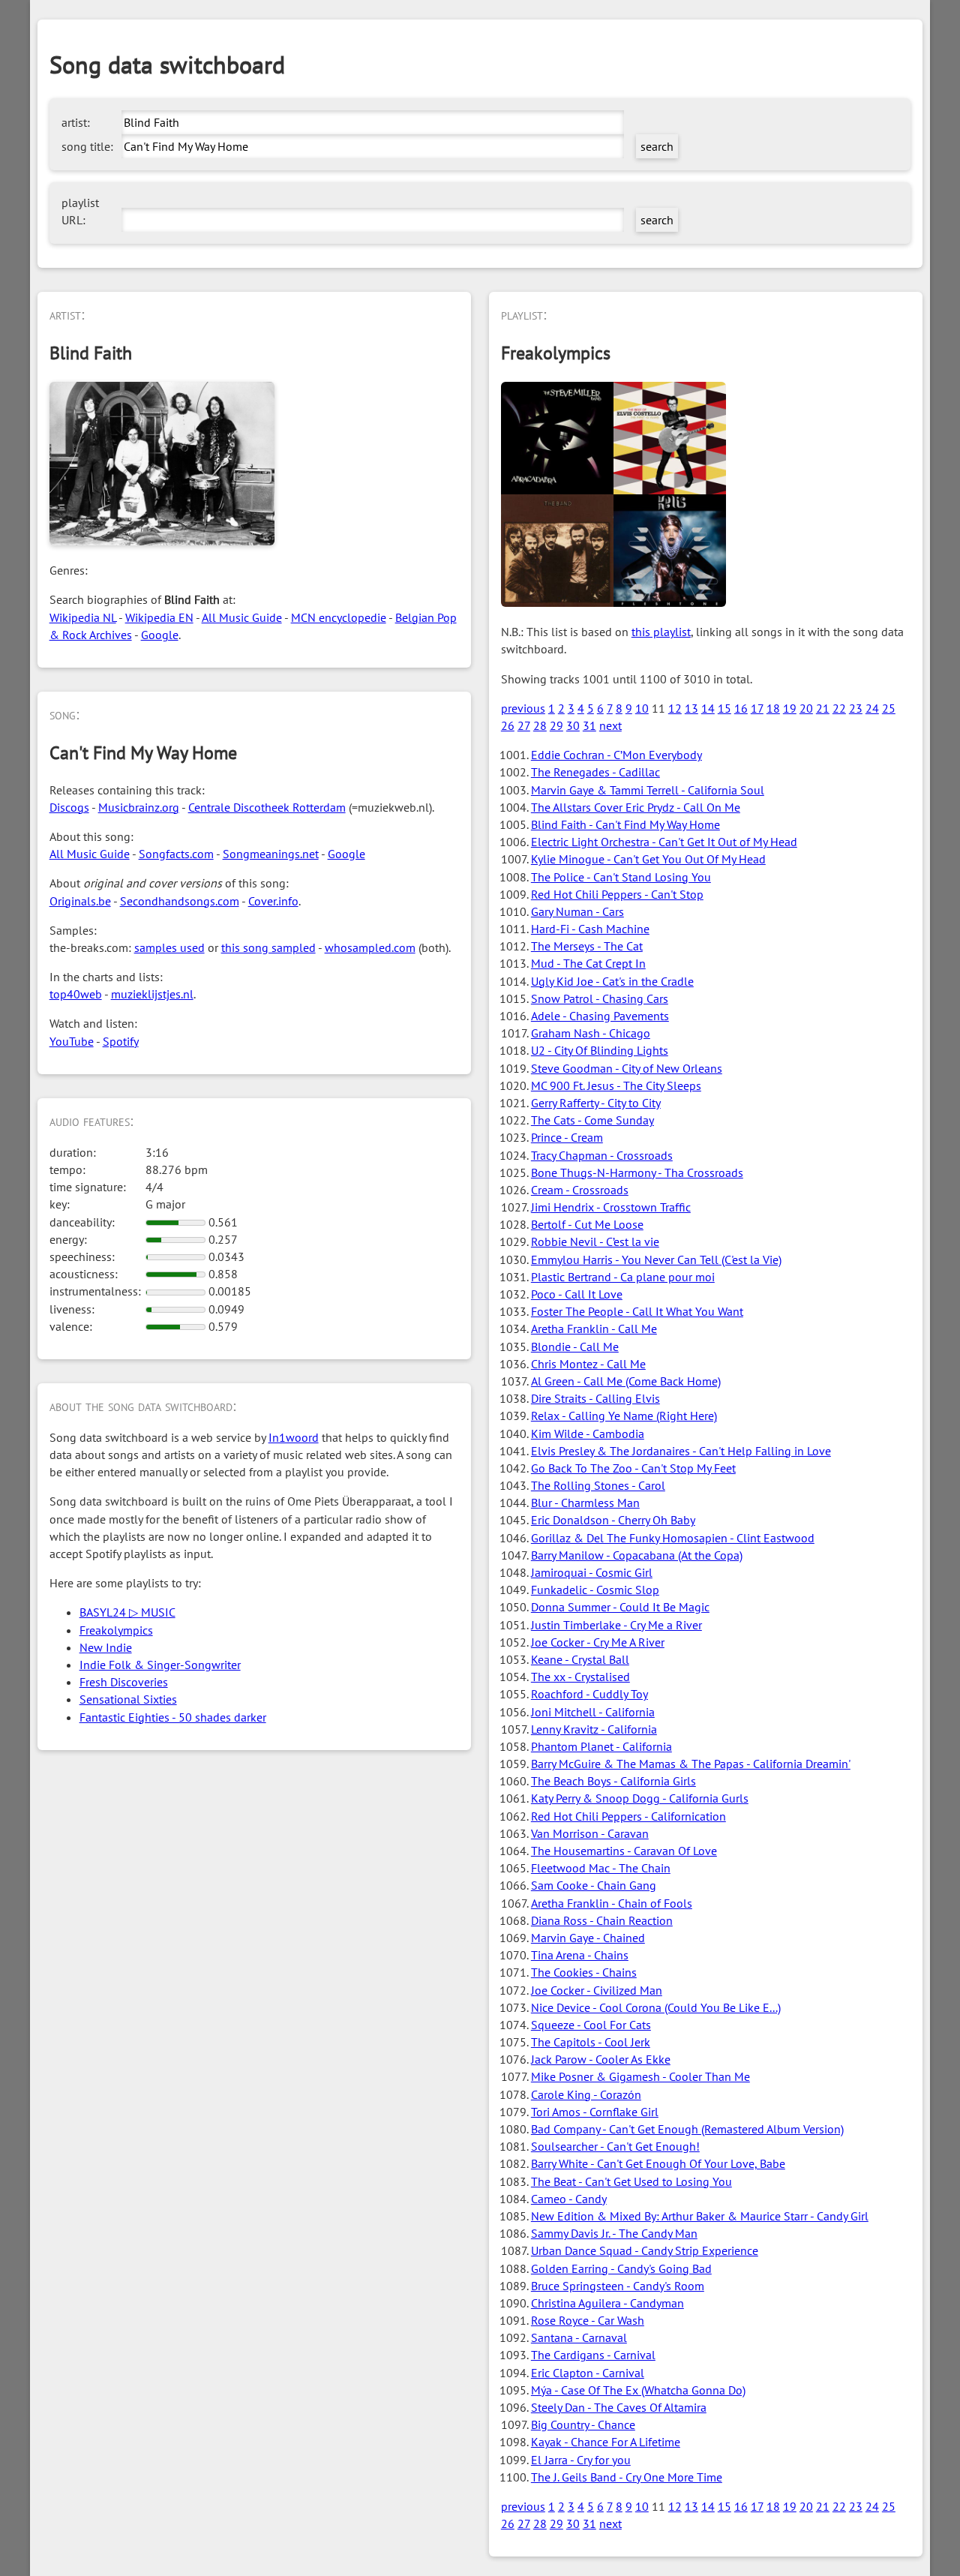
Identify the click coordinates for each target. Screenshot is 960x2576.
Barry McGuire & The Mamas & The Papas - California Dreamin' (691, 1764)
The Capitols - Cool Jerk (591, 2042)
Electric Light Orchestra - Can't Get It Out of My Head (664, 842)
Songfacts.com (176, 854)
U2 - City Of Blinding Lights (600, 1050)
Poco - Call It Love (577, 1294)
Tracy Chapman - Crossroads (602, 1155)
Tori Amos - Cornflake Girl (595, 2112)
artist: (76, 122)
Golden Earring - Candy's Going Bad (621, 2268)
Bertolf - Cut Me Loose (587, 1224)
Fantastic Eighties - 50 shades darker (173, 1717)
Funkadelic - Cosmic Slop (595, 1590)
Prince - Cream (567, 1137)
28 (540, 725)
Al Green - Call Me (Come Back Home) (626, 1381)
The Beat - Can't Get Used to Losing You (631, 2181)
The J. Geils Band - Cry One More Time (627, 2477)
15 (724, 708)
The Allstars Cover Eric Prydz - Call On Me (636, 807)
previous (523, 708)
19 (790, 708)
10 (642, 708)
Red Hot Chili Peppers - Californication (628, 1816)
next (610, 725)
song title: (87, 146)
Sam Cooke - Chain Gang (594, 1885)
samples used (169, 947)
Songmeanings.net (271, 854)
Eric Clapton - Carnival (588, 2373)
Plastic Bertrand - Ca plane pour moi (623, 1277)
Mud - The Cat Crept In (588, 963)
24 (872, 708)
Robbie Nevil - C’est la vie (595, 1241)
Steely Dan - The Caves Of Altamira (619, 2407)
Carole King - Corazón (586, 2094)
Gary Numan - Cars (577, 911)
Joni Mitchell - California (593, 1712)
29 (556, 725)
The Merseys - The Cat (587, 946)
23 (856, 708)
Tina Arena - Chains (580, 1955)
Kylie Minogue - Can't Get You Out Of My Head (648, 859)
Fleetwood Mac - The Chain (601, 1868)
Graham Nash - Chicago (591, 1033)
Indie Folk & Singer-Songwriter (160, 1665)
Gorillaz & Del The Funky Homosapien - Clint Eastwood (673, 1538)
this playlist (661, 632)
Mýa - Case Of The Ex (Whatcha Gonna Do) (638, 2390)
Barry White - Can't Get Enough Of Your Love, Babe (658, 2163)
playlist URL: (80, 211)
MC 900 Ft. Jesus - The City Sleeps (616, 1085)
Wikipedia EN (159, 617)
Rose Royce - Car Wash (588, 2320)
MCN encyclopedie (339, 617)
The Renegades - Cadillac (595, 772)
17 (757, 708)
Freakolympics (116, 1630)
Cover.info (273, 901)
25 (889, 708)
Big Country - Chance (583, 2424)
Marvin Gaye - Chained (588, 1938)
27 (524, 725)
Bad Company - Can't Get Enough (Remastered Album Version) (687, 2129)
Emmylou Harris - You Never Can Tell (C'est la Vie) (656, 1259)
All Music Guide (242, 617)
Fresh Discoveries (124, 1682)
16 (741, 708)
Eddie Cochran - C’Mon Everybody (616, 755)
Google (160, 635)
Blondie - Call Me (575, 1347)
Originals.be (80, 901)
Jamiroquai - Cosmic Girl (592, 1572)
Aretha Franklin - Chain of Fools (612, 1903)
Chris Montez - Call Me (588, 1364)
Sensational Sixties (128, 1699)
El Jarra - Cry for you (581, 2460)
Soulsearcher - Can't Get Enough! (615, 2146)
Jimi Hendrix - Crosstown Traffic (611, 1207)
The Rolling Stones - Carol (598, 1485)
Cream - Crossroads (580, 1190)
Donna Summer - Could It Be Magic (620, 1607)
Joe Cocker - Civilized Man (597, 1990)
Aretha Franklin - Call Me (594, 1329)
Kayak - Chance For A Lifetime (606, 2442)
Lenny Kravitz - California (594, 1729)
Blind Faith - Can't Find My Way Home (625, 824)
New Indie (106, 1647)
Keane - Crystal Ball (580, 1659)
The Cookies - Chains (584, 1972)
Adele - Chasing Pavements (600, 1016)
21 (823, 708)
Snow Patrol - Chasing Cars (600, 998)
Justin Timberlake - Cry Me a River (616, 1625)
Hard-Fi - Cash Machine (590, 929)
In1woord (294, 1437)
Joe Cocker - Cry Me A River (598, 1642)
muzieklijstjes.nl (152, 994)
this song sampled (268, 947)
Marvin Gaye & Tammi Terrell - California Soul (648, 790)
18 (773, 708)
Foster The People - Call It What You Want (637, 1311)
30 (573, 725)
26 (508, 725)
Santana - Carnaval (579, 2337)
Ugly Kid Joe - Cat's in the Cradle (612, 981)
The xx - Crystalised (580, 1677)
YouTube (72, 1041)
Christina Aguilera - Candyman (607, 2303)
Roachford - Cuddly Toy (589, 1694)
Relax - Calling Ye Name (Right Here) (624, 1416)
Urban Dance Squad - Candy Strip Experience (645, 2250)
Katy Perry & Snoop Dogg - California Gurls (640, 1798)
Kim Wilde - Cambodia (588, 1434)
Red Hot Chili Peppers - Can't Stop (617, 894)
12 (675, 708)
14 (708, 708)
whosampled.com (370, 947)
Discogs (69, 807)
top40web (76, 994)
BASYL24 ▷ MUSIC (127, 1612)
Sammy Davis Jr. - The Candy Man (614, 2233)
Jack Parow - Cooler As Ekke (601, 2059)
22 (839, 708)
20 (806, 708)
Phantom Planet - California (601, 1746)
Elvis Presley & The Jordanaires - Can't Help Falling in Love (681, 1451)
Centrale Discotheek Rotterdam (267, 807)
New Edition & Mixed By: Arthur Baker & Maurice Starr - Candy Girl (700, 2216)
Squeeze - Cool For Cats (591, 2025)
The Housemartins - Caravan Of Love (624, 1851)
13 (691, 708)
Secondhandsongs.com (180, 901)
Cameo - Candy (569, 2199)
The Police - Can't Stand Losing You (621, 877)
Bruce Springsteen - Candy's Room (618, 2286)
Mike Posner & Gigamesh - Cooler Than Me (640, 2076)
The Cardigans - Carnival (593, 2355)
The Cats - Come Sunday (592, 1120)
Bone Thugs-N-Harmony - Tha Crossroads (637, 1172)
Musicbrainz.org (139, 807)
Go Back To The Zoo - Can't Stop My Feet (633, 1468)
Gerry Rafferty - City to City (596, 1103)
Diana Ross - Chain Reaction (602, 1920)
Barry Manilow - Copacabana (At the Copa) (637, 1555)
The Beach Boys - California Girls (613, 1781)
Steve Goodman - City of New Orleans (627, 1068)
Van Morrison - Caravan (590, 1833)
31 (589, 725)
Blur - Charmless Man (585, 1503)
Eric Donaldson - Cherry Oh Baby (613, 1520)
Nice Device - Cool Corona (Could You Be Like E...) (656, 2007)
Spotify (121, 1041)
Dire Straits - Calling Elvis (595, 1398)
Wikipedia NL (83, 617)
